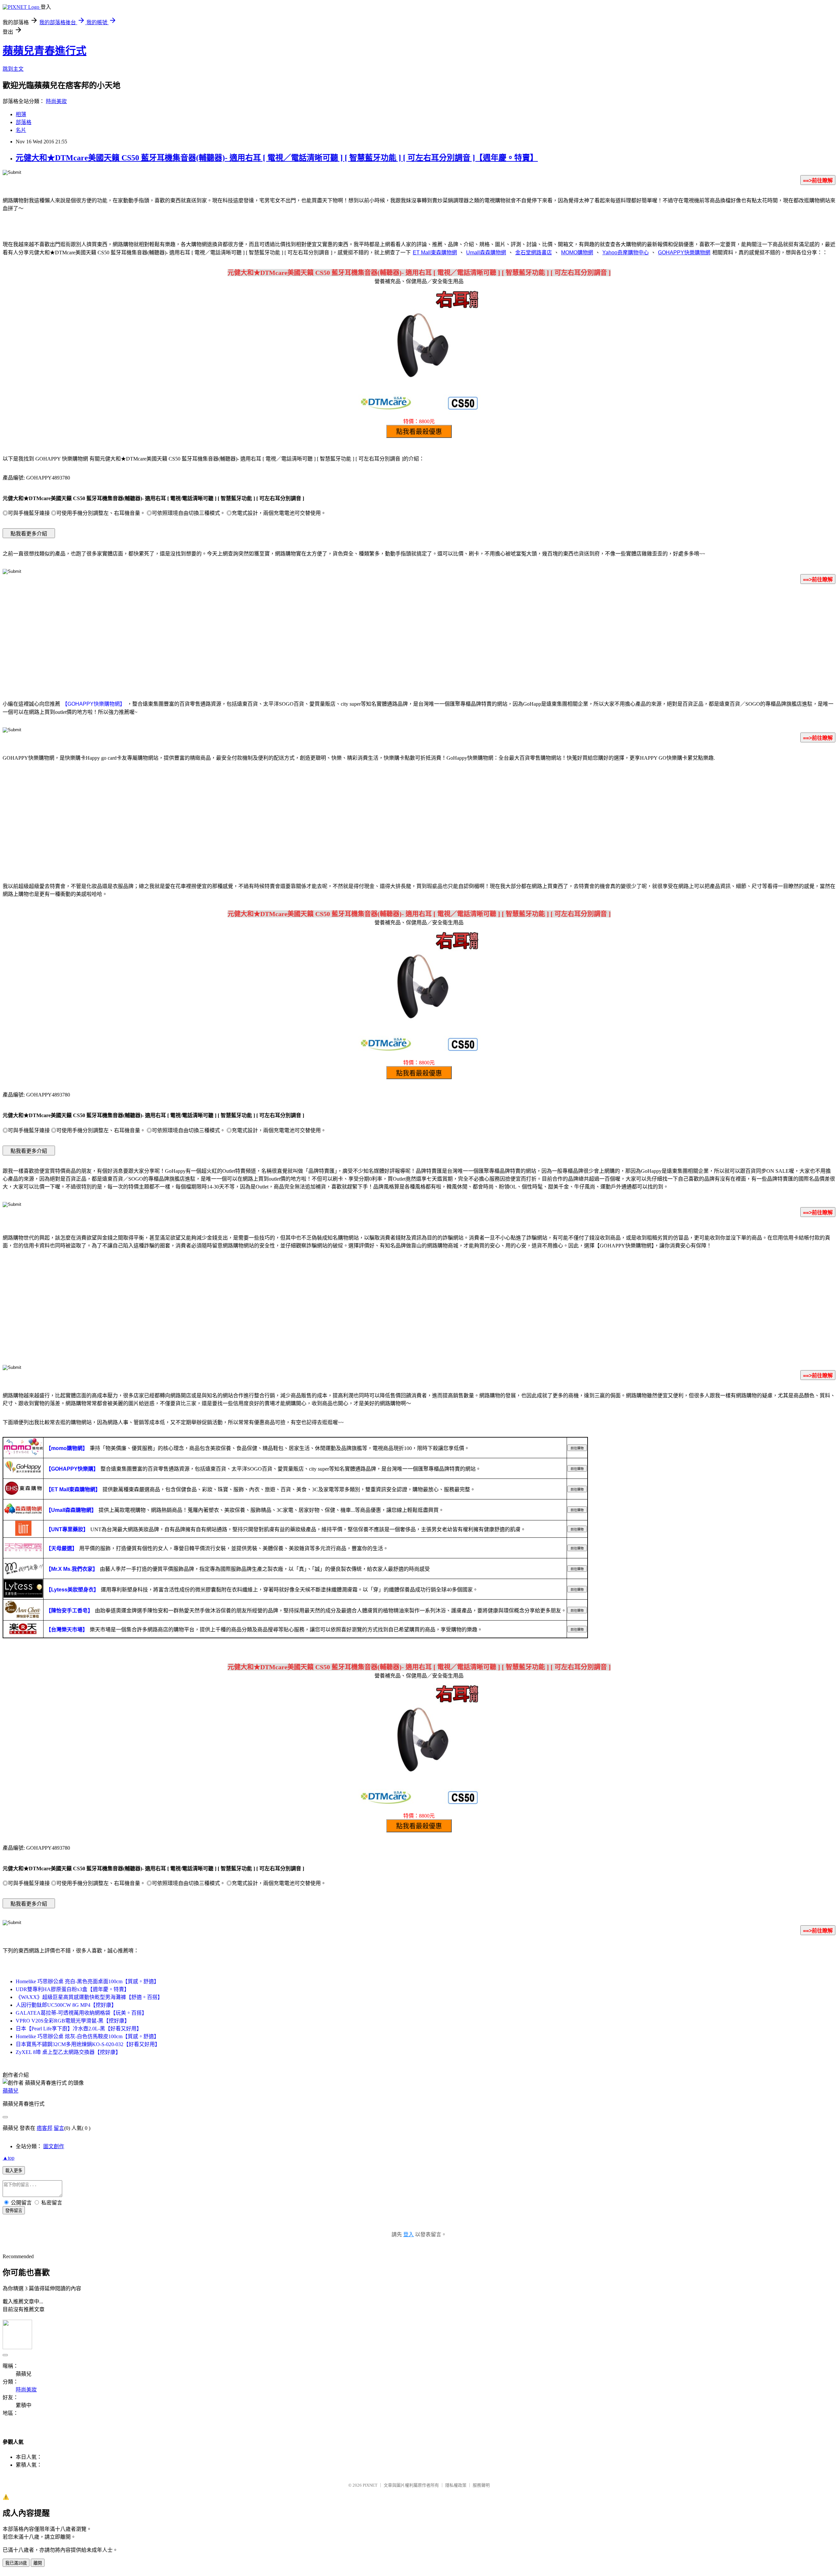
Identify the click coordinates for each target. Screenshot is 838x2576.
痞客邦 (45, 2128)
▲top (9, 2158)
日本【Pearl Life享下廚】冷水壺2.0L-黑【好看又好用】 (79, 2029)
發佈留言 (14, 2211)
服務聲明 (481, 2485)
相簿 (21, 114)
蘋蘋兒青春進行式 (45, 51)
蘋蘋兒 (10, 2091)
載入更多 (14, 2171)
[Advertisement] (419, 641)
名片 (21, 130)
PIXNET (370, 2485)
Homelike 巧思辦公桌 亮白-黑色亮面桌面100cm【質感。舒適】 (87, 1981)
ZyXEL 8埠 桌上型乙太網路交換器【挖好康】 (68, 2052)
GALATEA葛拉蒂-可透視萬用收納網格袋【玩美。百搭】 (81, 2013)
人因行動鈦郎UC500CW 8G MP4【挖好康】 (66, 2005)
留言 (59, 2128)
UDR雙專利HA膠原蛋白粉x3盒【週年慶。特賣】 (73, 1989)
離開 (38, 2563)
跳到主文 (13, 69)
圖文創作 (54, 2146)
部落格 (24, 122)
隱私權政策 (456, 2485)
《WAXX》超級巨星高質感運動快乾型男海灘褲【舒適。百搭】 (89, 1997)
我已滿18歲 (16, 2563)
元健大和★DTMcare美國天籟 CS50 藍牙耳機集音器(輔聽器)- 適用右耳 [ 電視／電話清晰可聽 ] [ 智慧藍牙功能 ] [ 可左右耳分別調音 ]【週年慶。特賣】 (277, 158)
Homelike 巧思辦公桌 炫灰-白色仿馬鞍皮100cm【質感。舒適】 (87, 2036)
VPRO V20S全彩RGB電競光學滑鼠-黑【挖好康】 (73, 2021)
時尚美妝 (56, 101)
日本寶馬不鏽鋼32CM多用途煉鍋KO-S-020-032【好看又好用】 (88, 2044)
